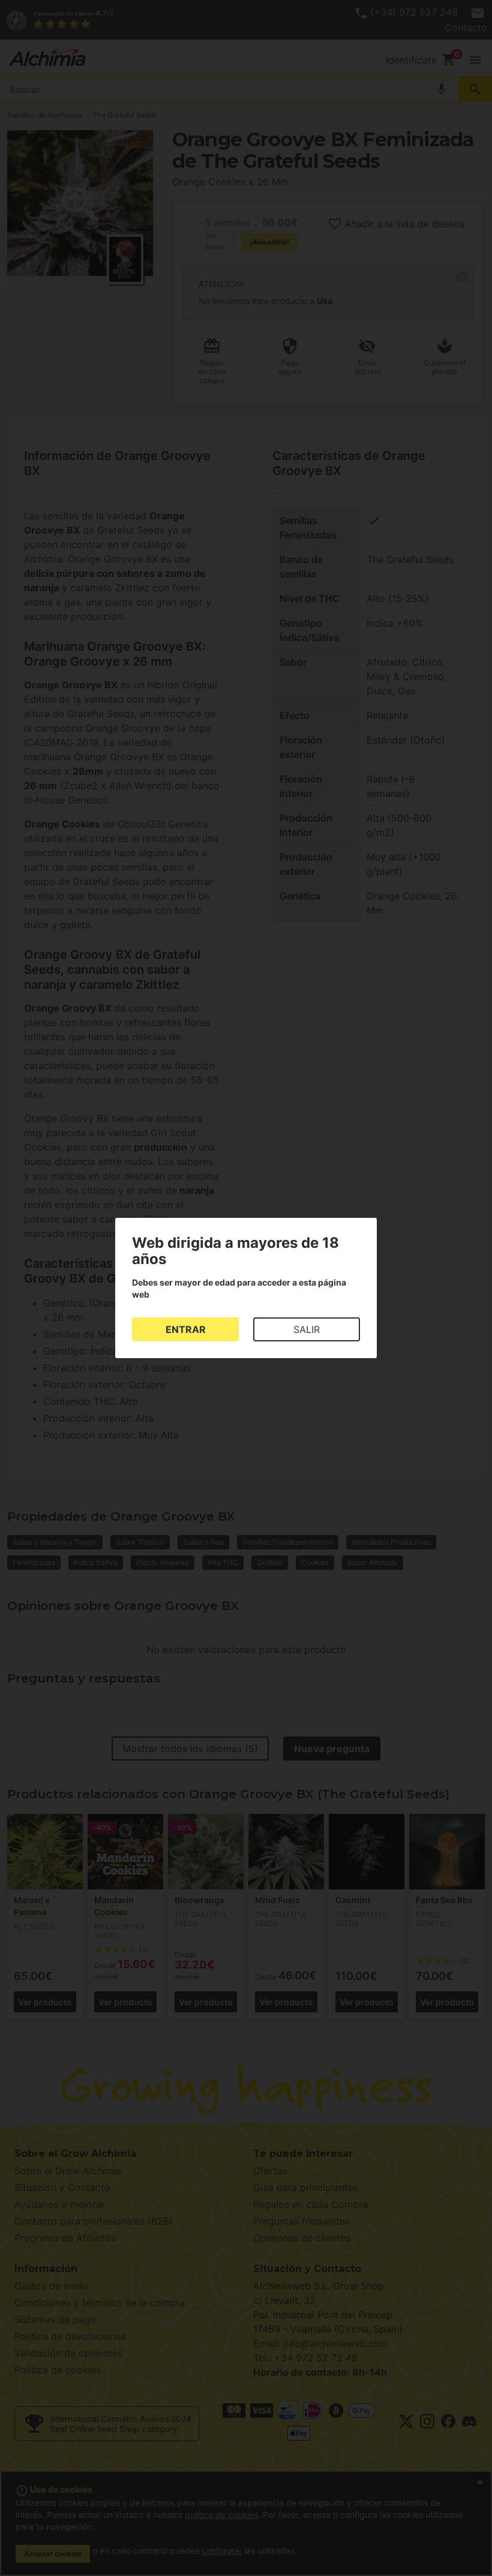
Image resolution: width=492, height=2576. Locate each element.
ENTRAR (186, 1329)
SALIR (307, 1329)
